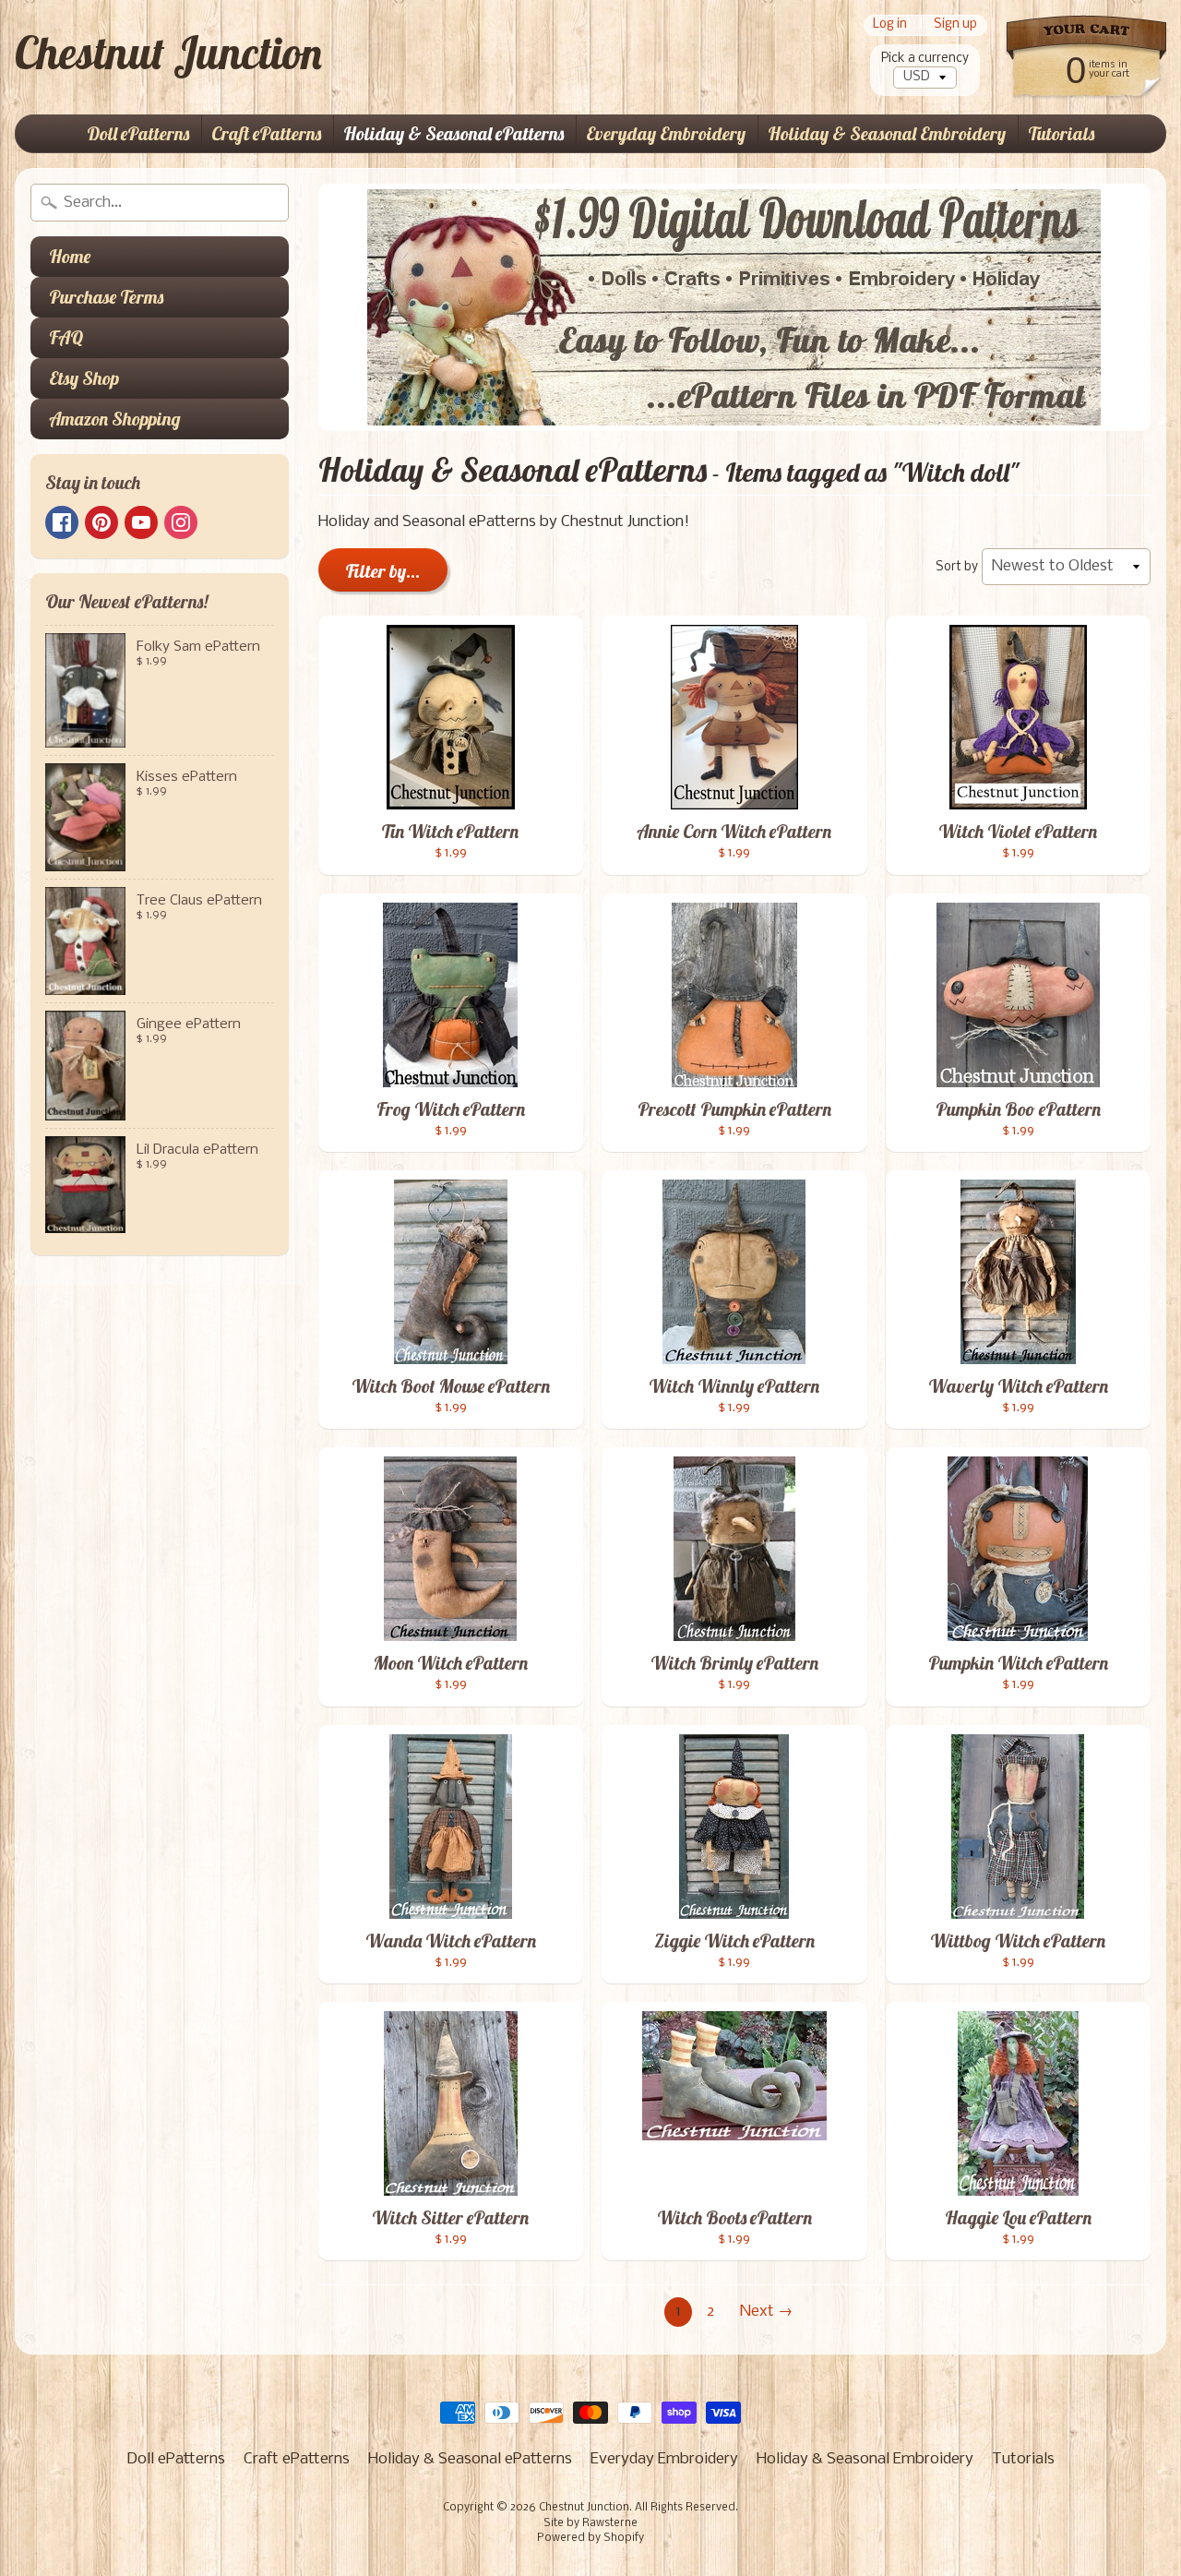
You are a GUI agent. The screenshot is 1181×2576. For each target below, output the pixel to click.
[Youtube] (141, 522)
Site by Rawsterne (590, 2523)
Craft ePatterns (266, 133)
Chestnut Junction (168, 53)
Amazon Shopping (115, 419)
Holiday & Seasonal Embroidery (887, 133)
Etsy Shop (84, 378)
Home (70, 256)
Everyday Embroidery (666, 133)
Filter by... (383, 571)
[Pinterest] (101, 522)
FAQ (66, 337)
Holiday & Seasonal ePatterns (453, 133)
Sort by (957, 567)
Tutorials (1061, 133)
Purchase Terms (106, 297)
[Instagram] (181, 522)
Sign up (955, 25)
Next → (766, 2312)
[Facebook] (62, 522)
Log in (890, 25)
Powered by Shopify (590, 2538)
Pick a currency (925, 59)
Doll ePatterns (138, 133)
